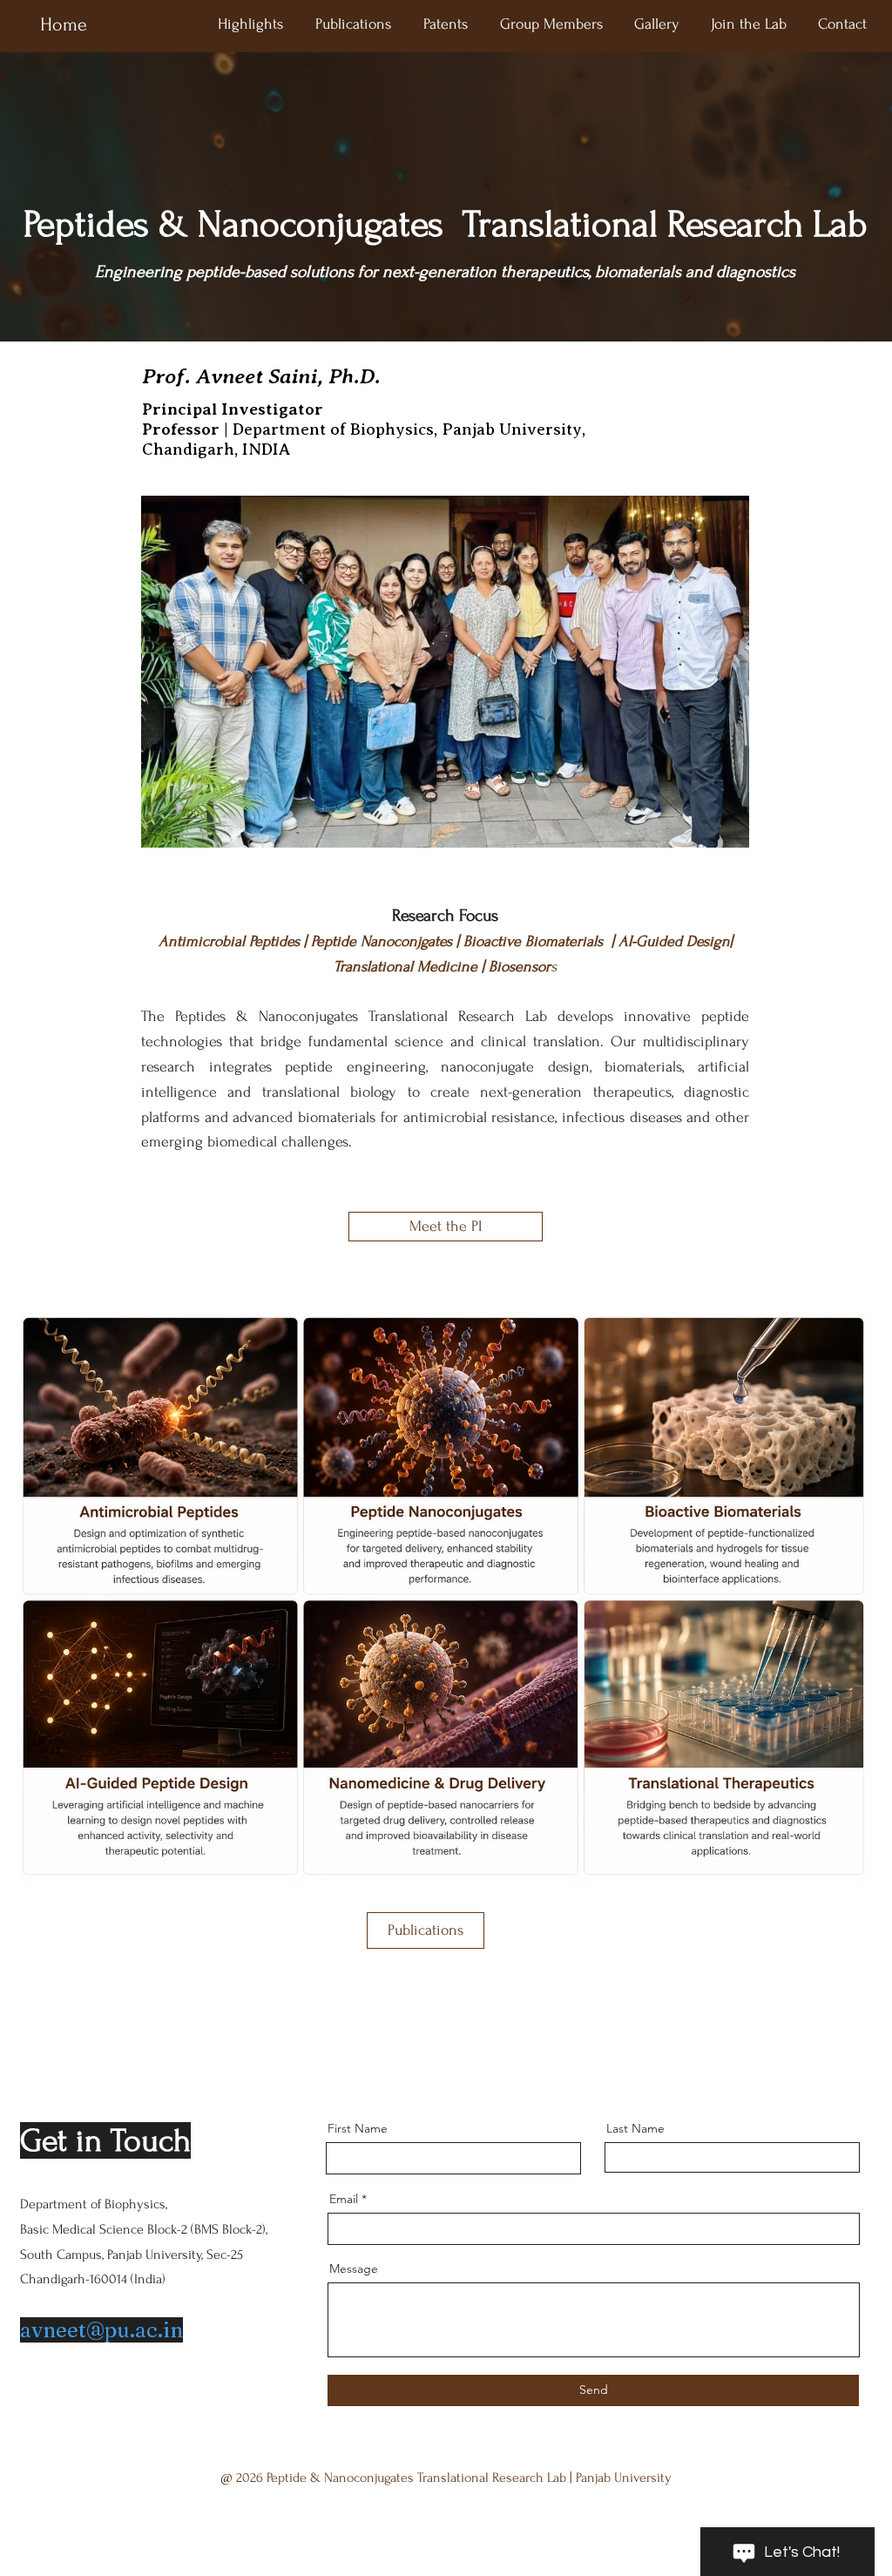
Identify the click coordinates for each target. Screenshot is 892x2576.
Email (344, 2199)
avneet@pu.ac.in (101, 2330)
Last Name (635, 2128)
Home (64, 24)
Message (354, 2268)
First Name (358, 2128)
